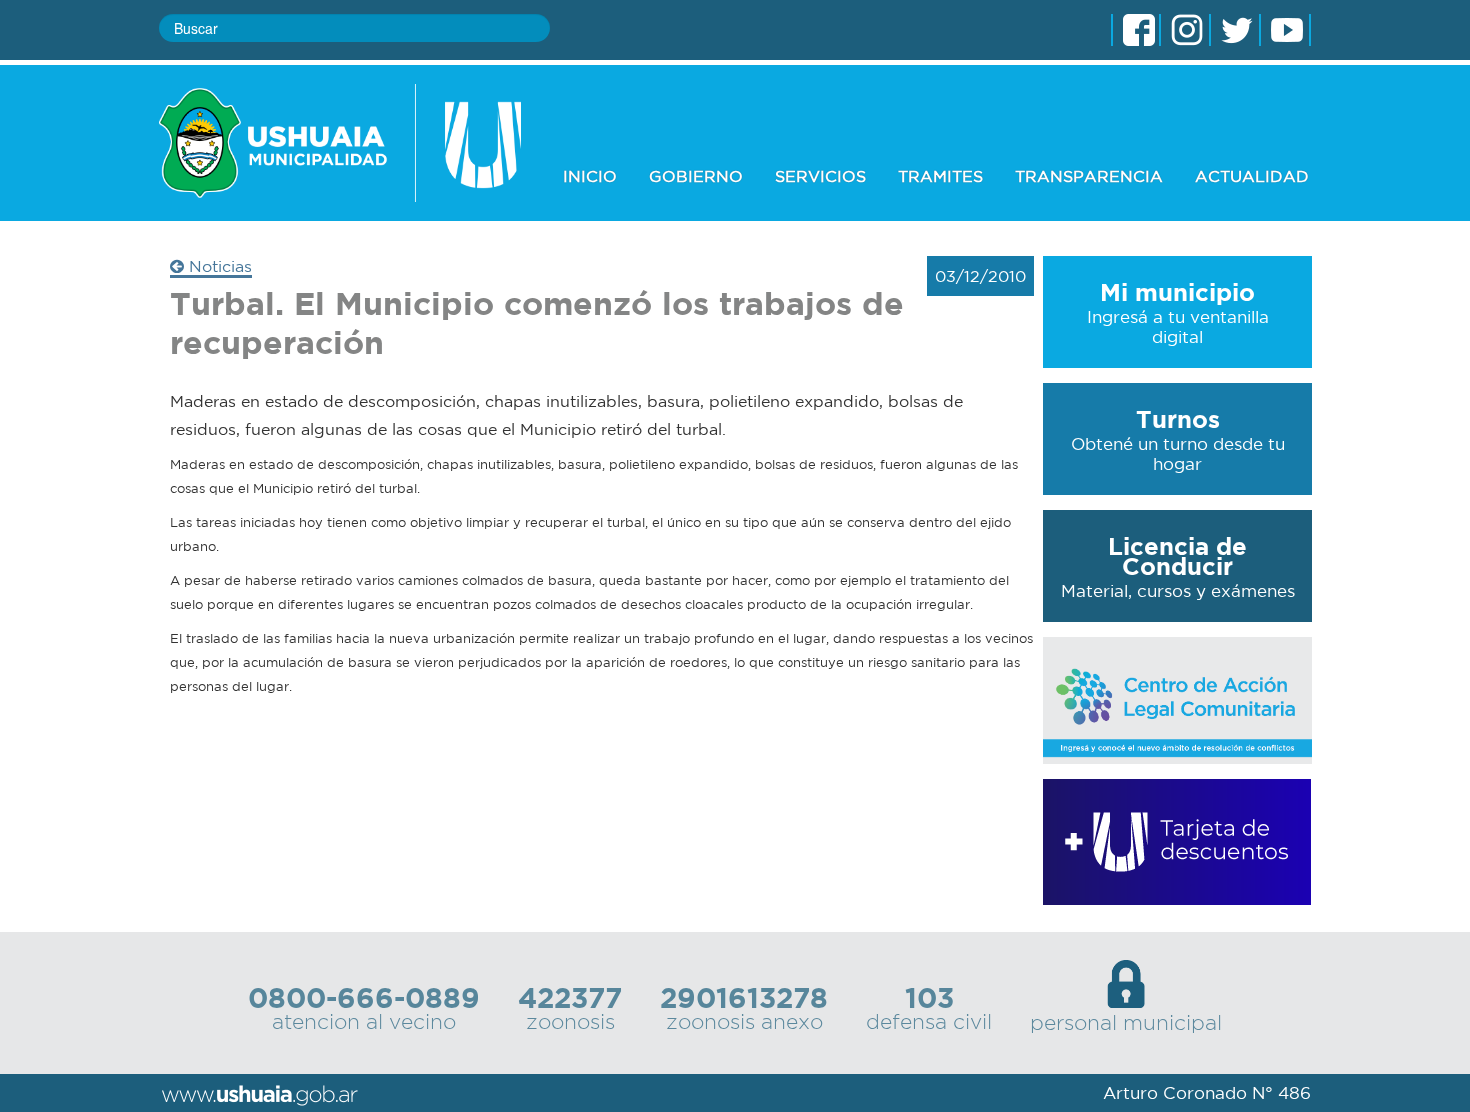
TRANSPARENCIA (1089, 176)
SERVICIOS (820, 176)
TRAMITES (940, 176)
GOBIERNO (696, 176)
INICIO (590, 176)
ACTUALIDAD (1252, 176)
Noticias (218, 266)
